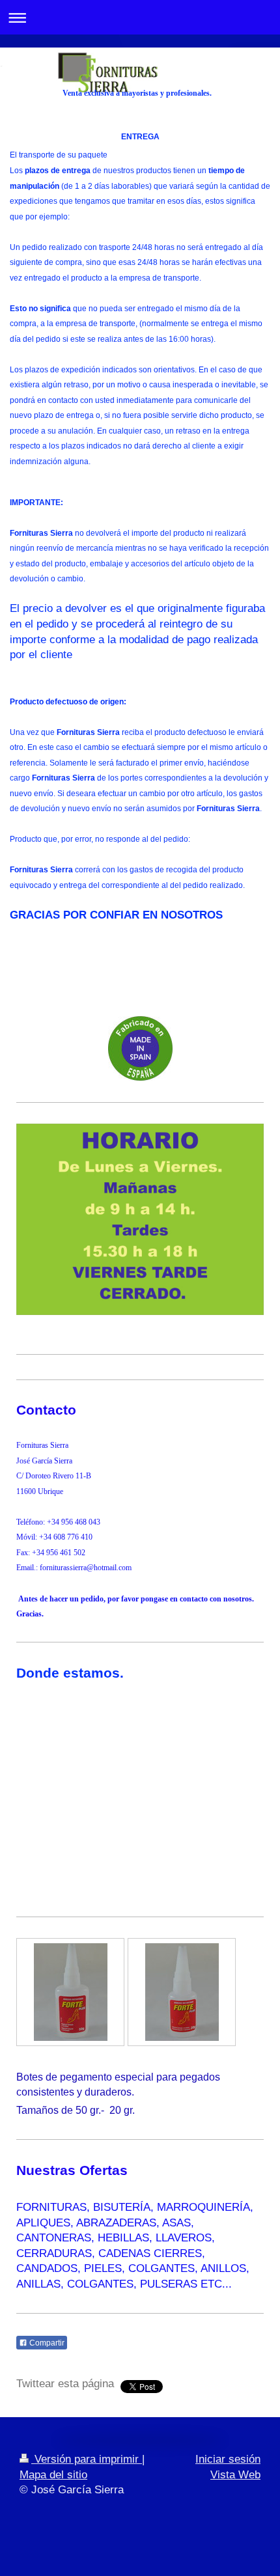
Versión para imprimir (87, 2459)
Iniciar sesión (228, 2459)
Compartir (46, 2343)
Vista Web (235, 2475)
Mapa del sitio (53, 2475)
